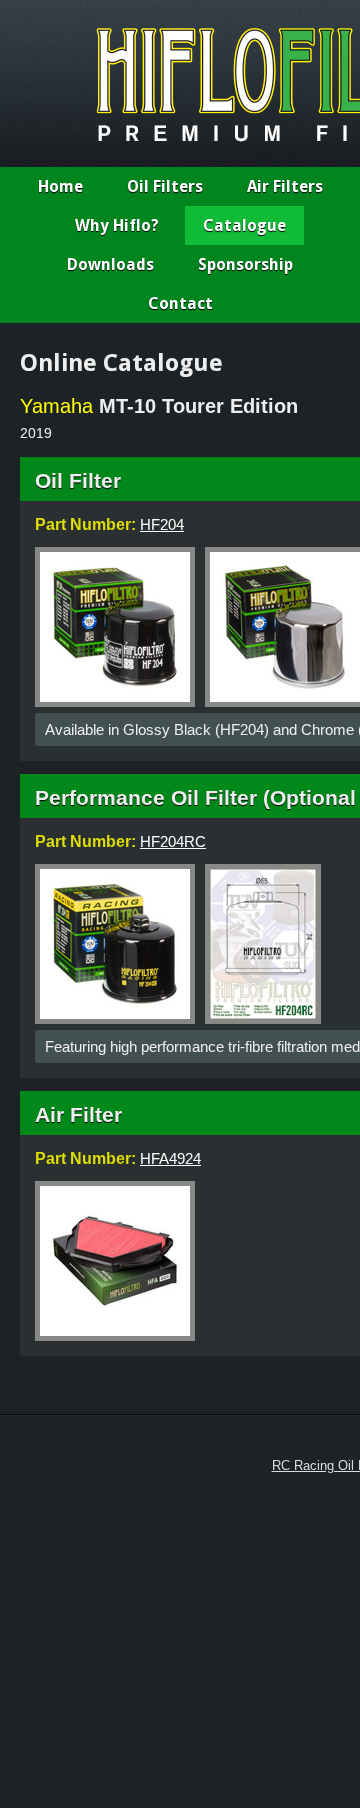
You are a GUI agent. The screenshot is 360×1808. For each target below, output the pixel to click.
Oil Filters (165, 186)
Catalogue (244, 225)
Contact (180, 303)
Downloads (110, 264)
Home (60, 186)
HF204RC (173, 841)
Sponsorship (245, 264)
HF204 (162, 524)
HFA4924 (170, 1158)
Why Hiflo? (117, 225)
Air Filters (285, 186)
